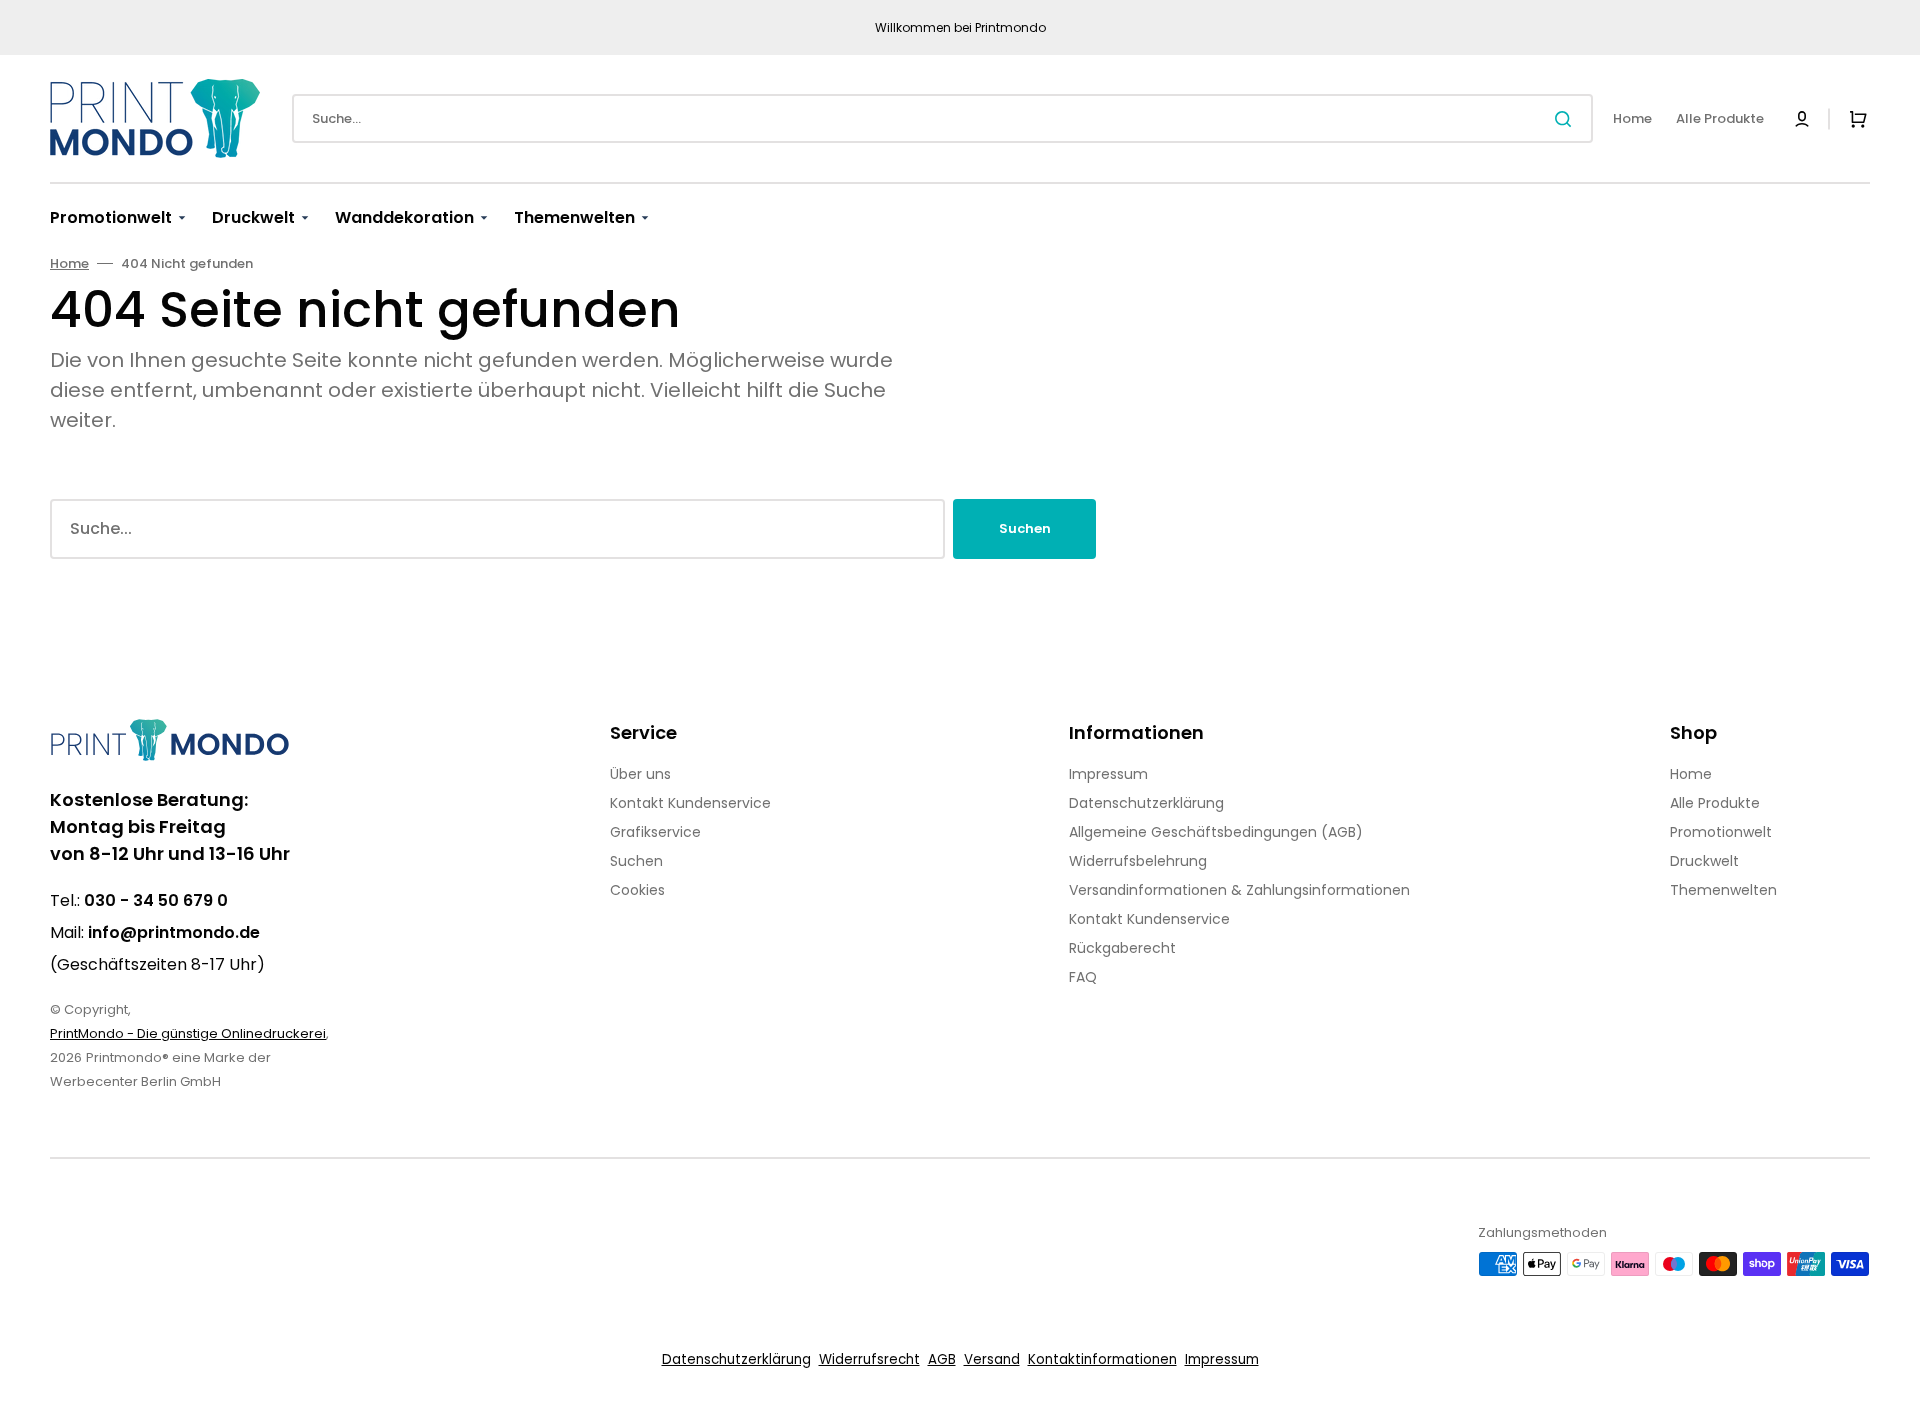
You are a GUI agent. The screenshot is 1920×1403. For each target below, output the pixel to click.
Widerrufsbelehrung (1138, 861)
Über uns (640, 774)
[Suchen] (1567, 119)
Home (69, 263)
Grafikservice (655, 832)
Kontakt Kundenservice (690, 803)
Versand (992, 1359)
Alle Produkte (1715, 803)
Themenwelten (1723, 890)
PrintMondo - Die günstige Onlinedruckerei (188, 1033)
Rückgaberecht (1122, 948)
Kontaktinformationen (1102, 1359)
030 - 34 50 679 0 (156, 900)
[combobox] (942, 118)
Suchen (1025, 528)
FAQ (1083, 977)
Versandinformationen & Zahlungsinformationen (1239, 890)
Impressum (1108, 774)
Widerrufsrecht (869, 1359)
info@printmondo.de (174, 932)
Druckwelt (1704, 861)
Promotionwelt (1721, 832)
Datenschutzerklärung (1146, 803)
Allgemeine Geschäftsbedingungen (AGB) (1216, 832)
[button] (1802, 119)
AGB (942, 1359)
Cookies (637, 890)
